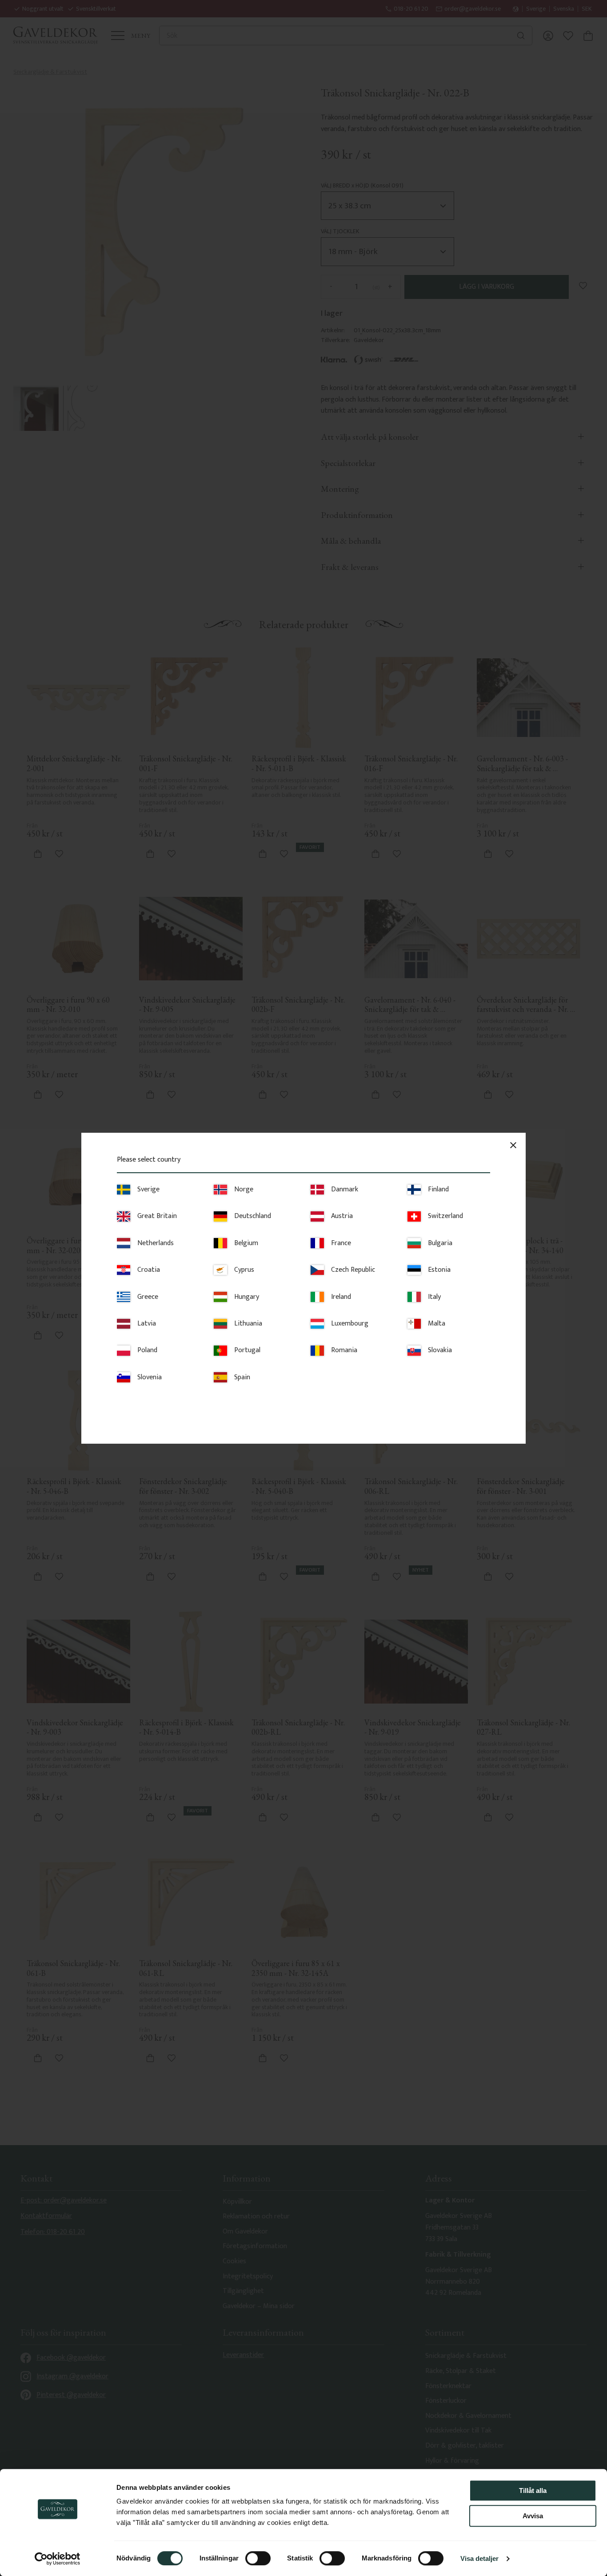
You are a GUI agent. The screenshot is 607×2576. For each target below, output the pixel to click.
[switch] (258, 2558)
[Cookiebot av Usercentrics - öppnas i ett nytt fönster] (58, 2559)
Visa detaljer (479, 2558)
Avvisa (533, 2516)
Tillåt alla (533, 2490)
